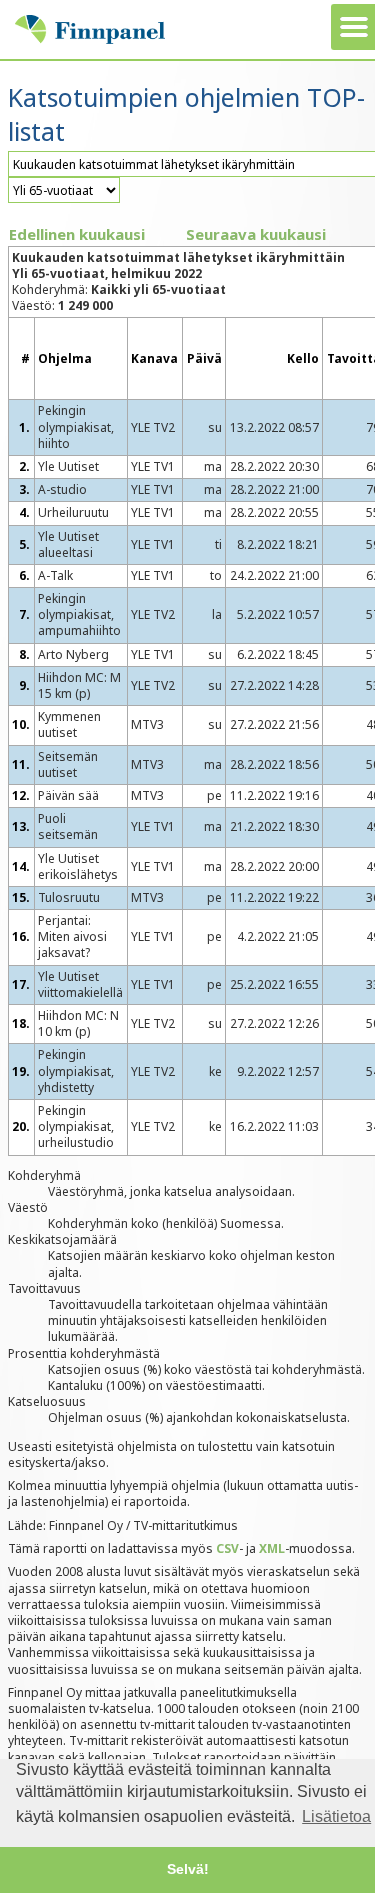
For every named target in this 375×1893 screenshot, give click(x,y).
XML (272, 1548)
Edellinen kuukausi (77, 234)
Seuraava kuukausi (256, 234)
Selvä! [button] (188, 1869)
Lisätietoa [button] (336, 1816)
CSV (227, 1548)
